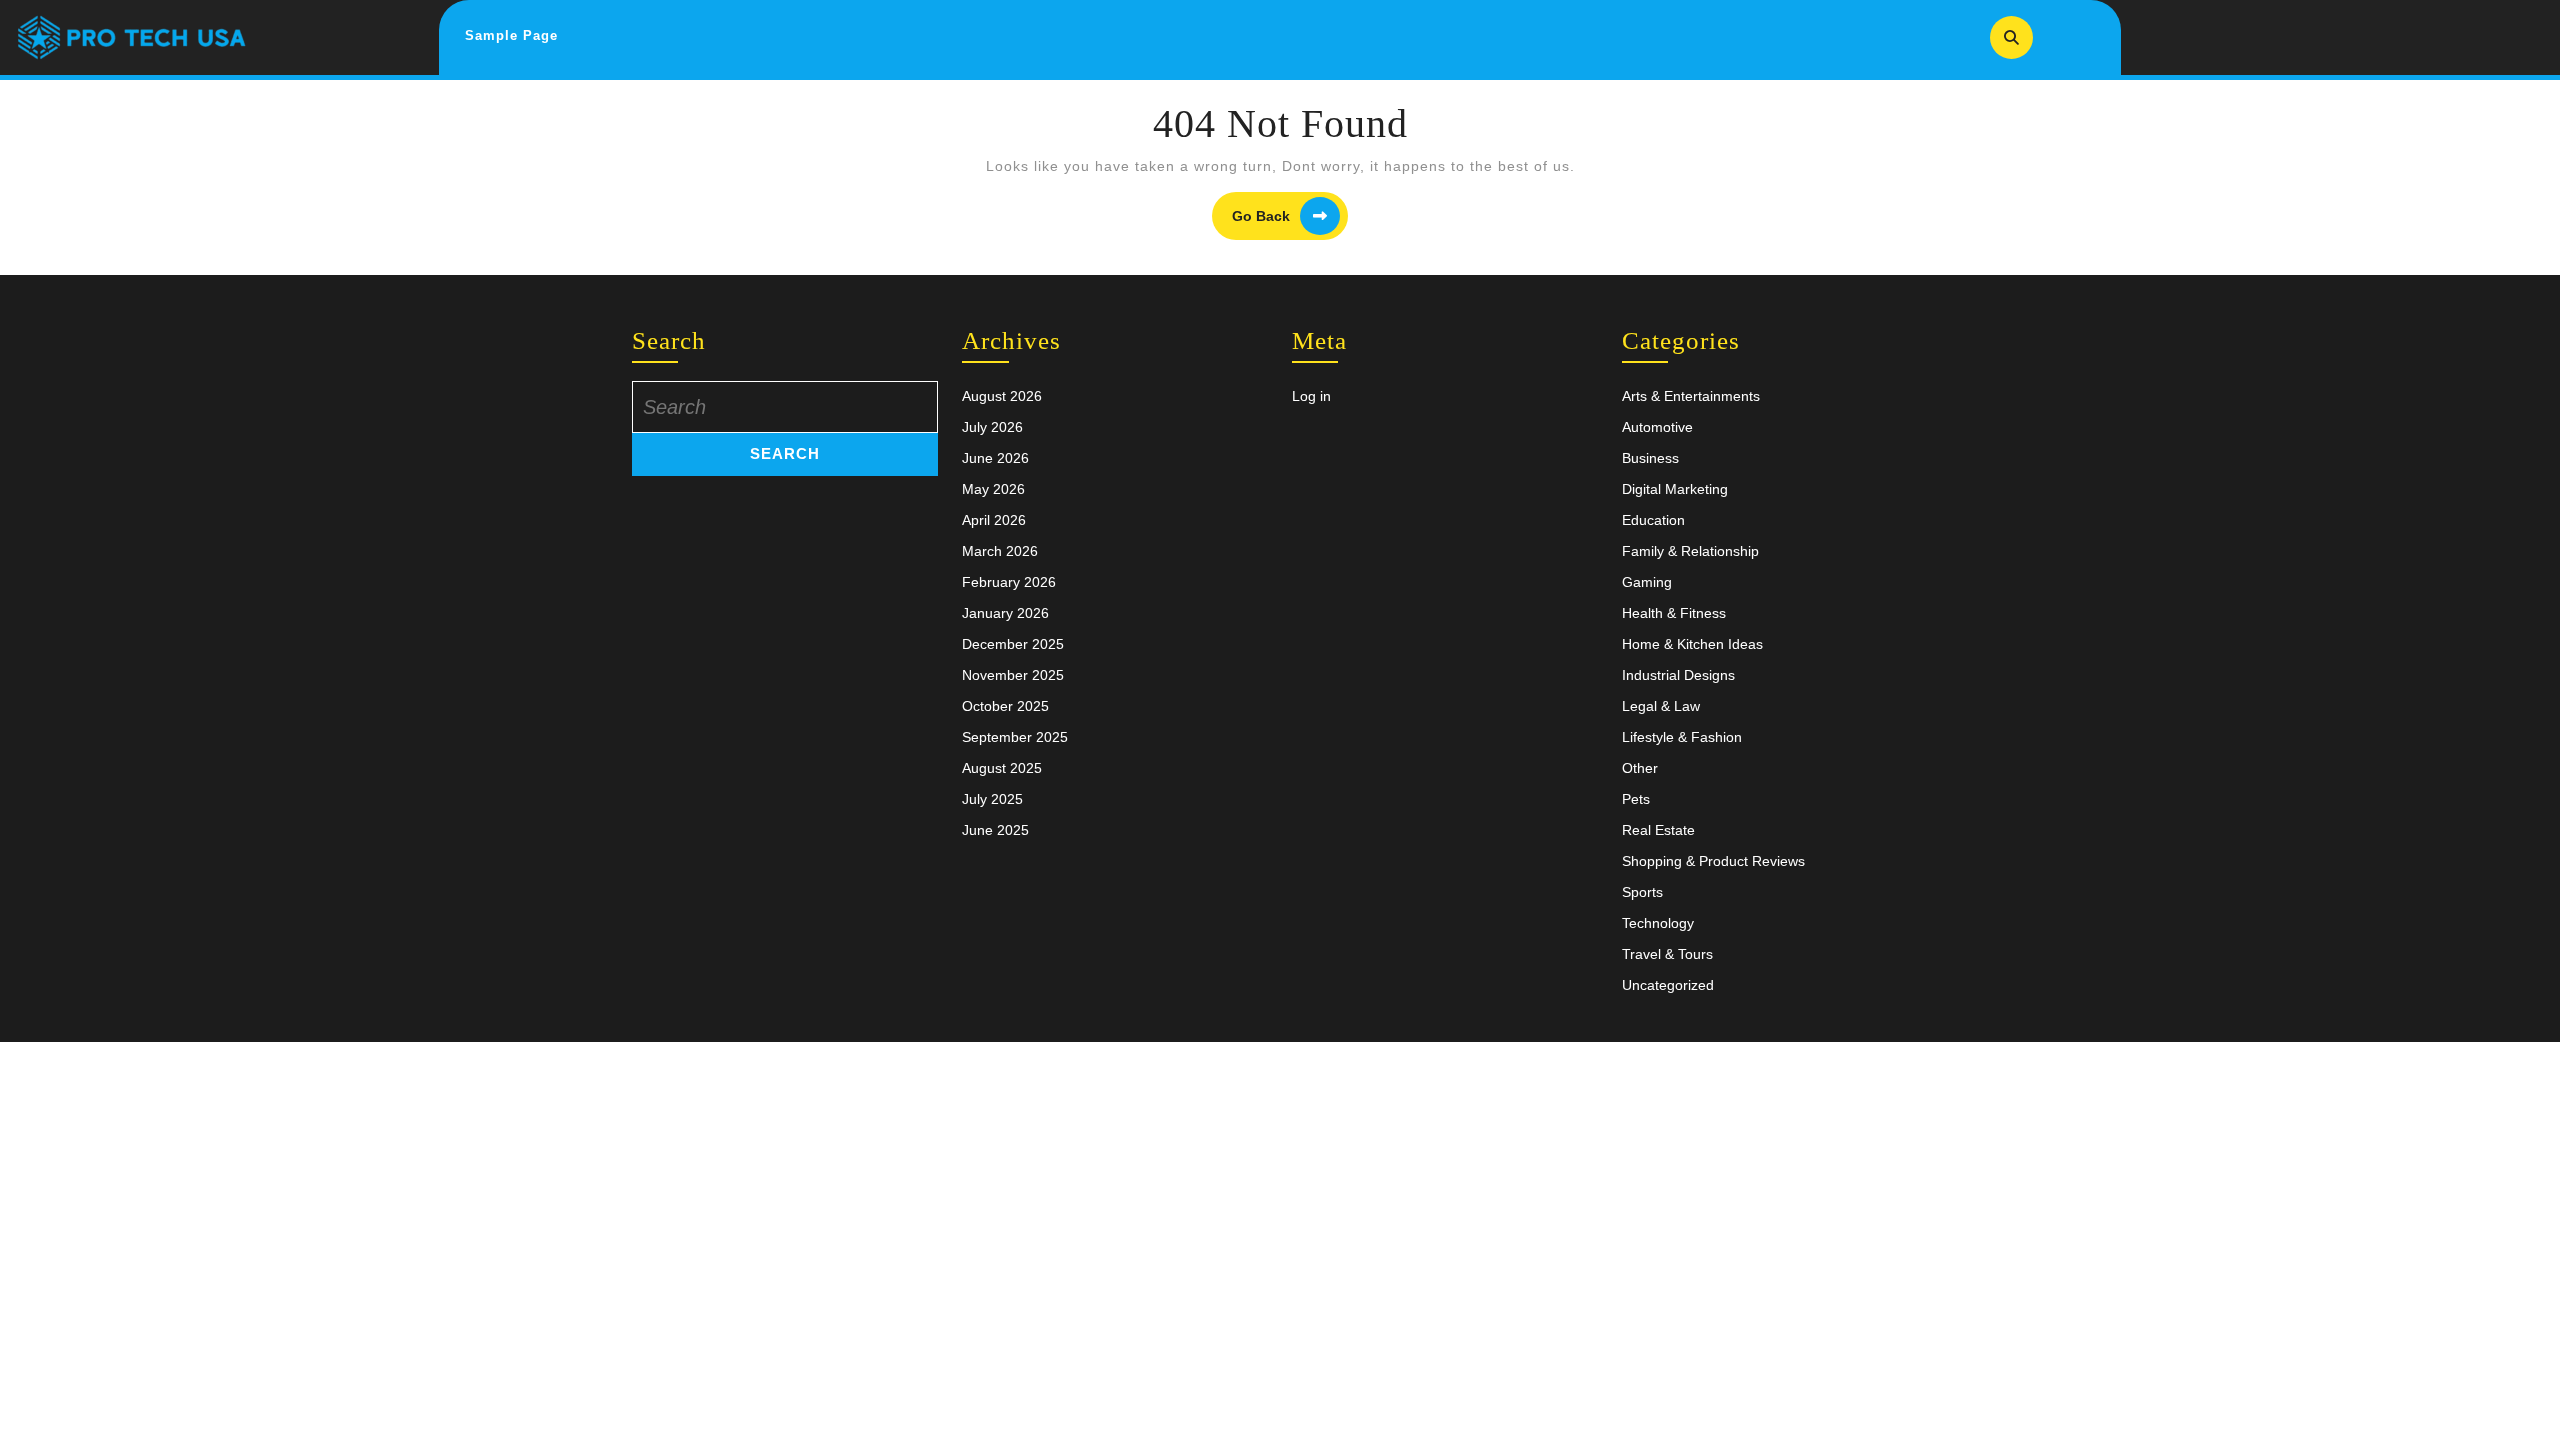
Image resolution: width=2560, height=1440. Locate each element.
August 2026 (1002, 396)
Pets (1636, 799)
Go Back (1290, 216)
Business (1650, 458)
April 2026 (994, 520)
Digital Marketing (1675, 489)
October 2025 (1005, 706)
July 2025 (992, 799)
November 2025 (1013, 675)
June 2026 (995, 458)
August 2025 (1002, 768)
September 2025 (1015, 737)
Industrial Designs (1678, 675)
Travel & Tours (1667, 954)
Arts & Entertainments (1691, 396)
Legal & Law (1661, 706)
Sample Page (511, 35)
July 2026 (992, 427)
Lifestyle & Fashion (1682, 737)
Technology (1658, 923)
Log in (1311, 396)
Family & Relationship (1690, 551)
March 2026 (1000, 551)
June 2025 (995, 830)
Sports (1642, 892)
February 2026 (1009, 582)
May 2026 (993, 489)
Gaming (1647, 582)
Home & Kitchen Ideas (1692, 644)
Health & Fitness (1674, 613)
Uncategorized (1668, 985)
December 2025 (1013, 644)
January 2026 (1005, 613)
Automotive (1657, 427)
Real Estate (1658, 830)
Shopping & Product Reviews (1713, 861)
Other (1640, 768)
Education (1653, 520)
